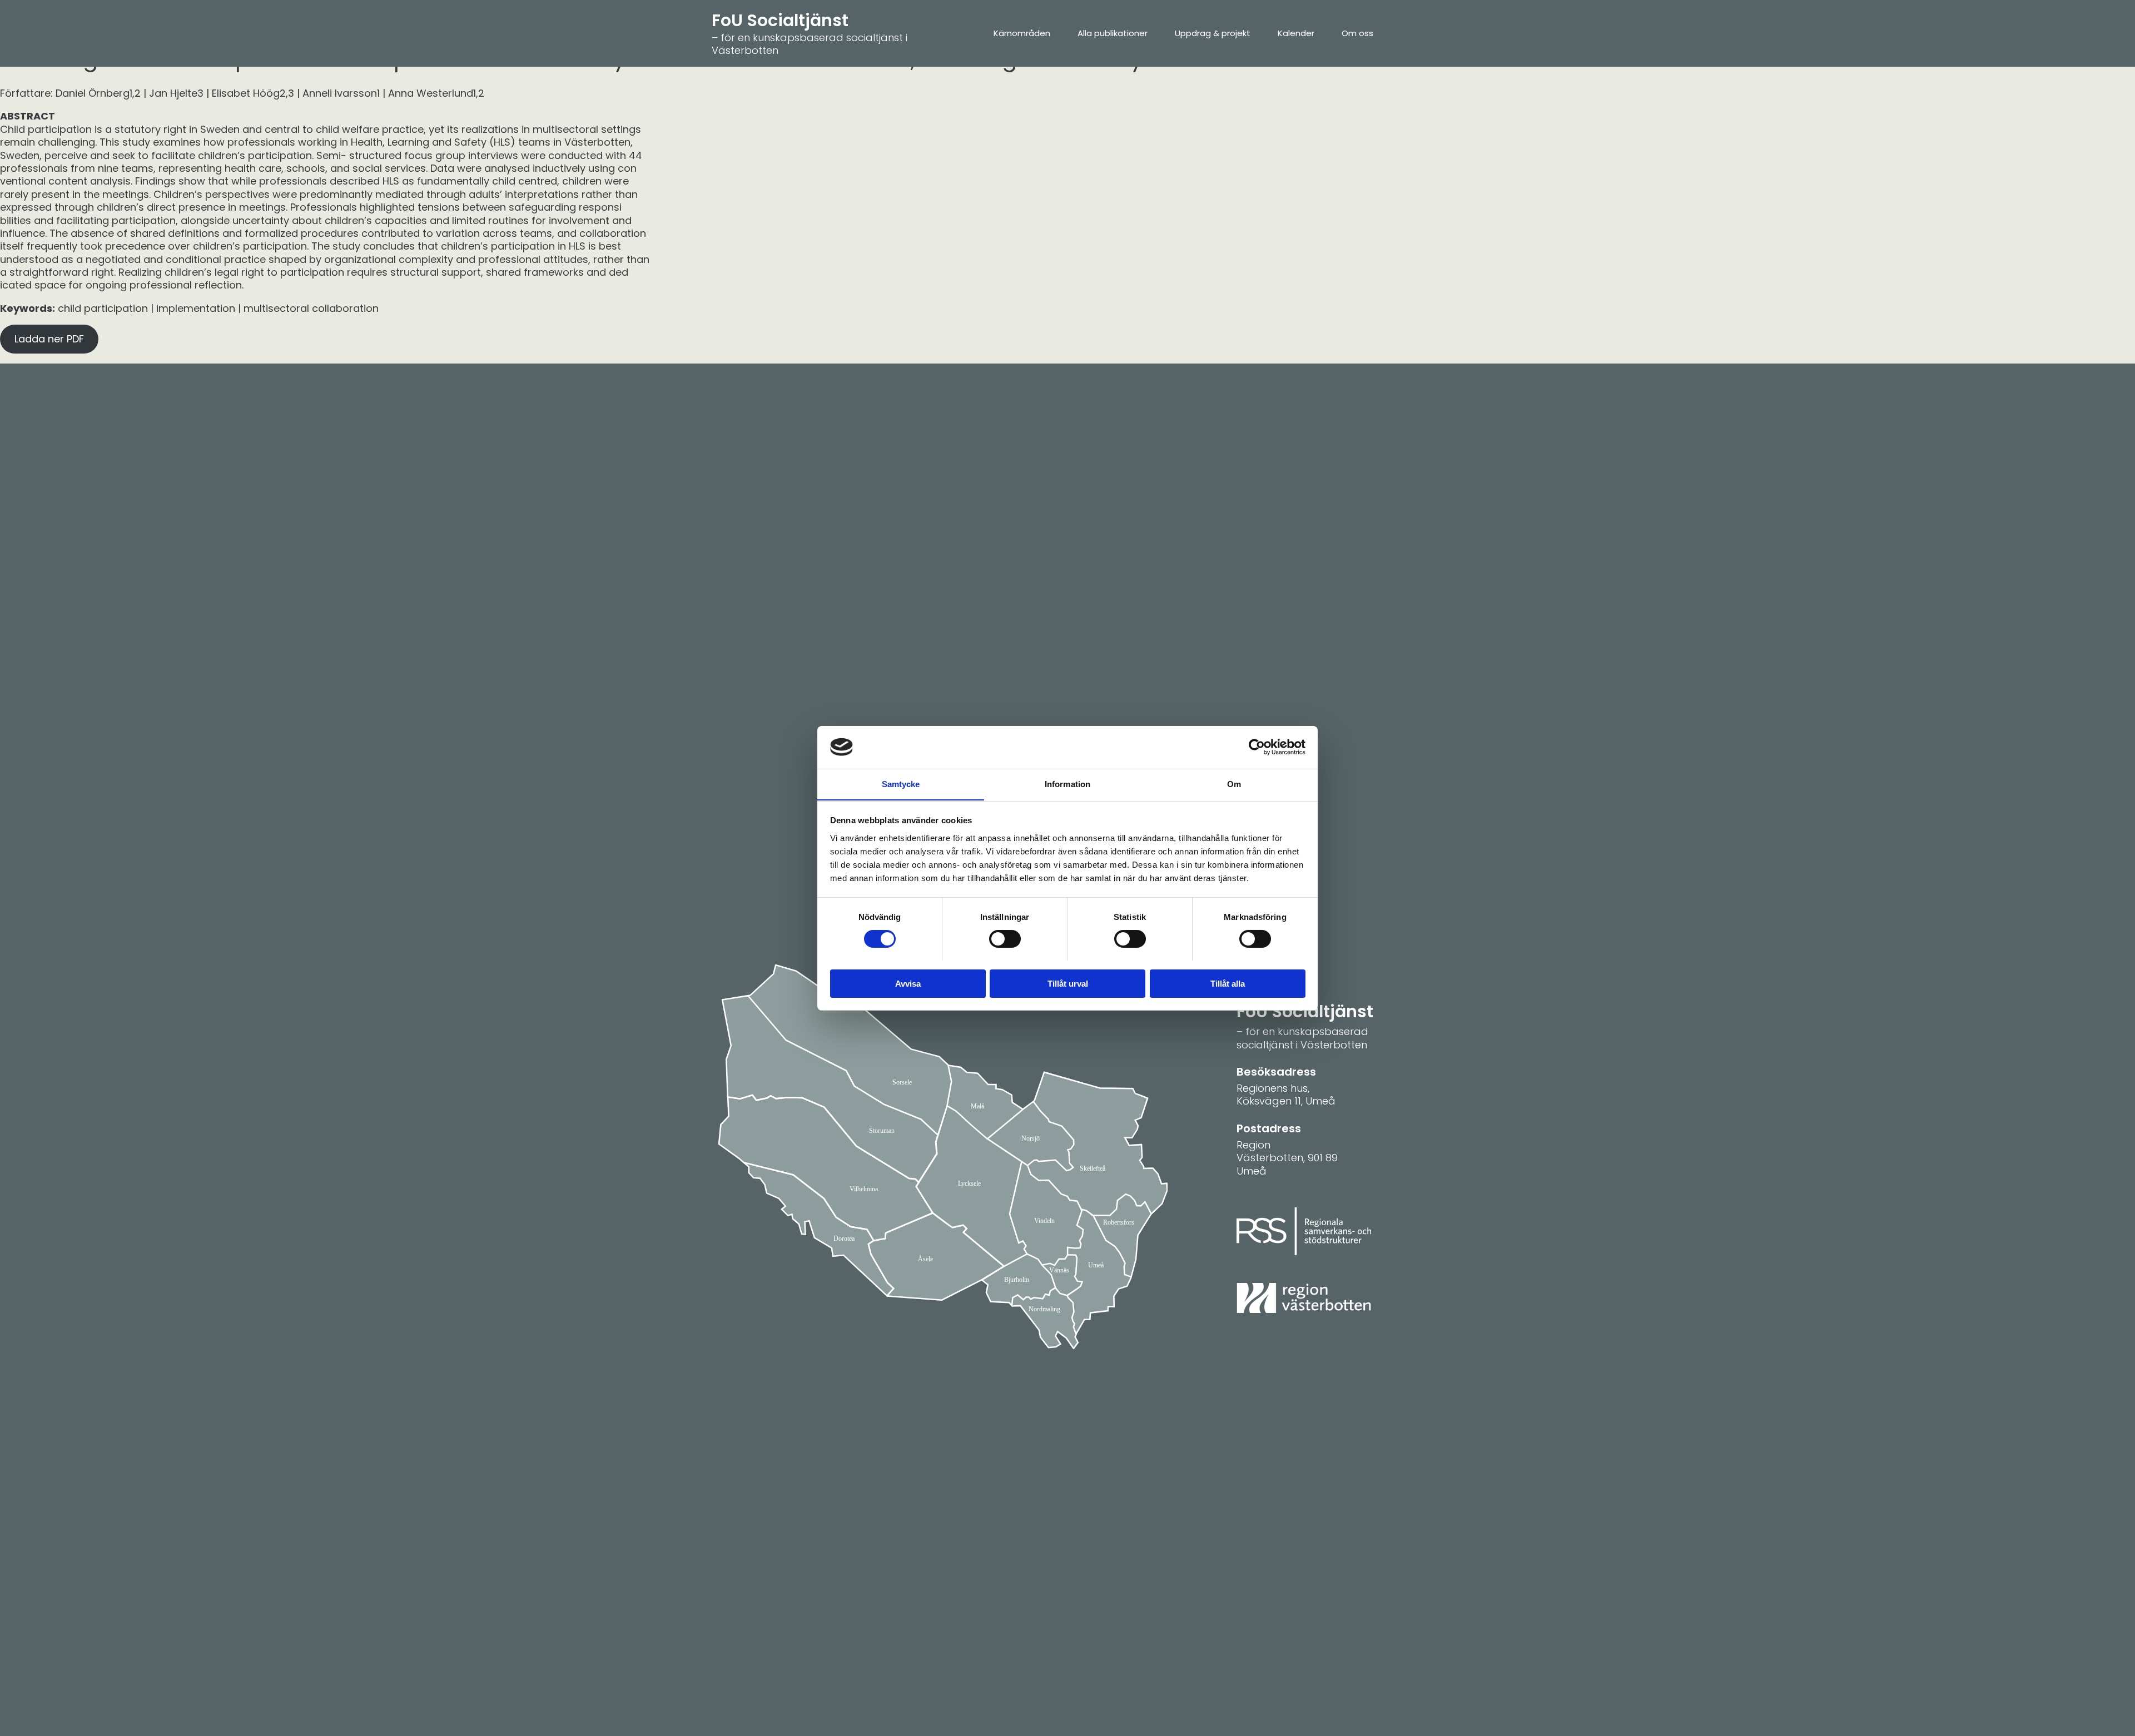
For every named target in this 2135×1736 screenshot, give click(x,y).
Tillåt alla (1228, 983)
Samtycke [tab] (901, 784)
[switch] (1005, 939)
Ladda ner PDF (49, 339)
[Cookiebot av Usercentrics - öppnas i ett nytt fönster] (1257, 747)
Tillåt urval (1068, 983)
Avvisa (908, 983)
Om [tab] (1234, 784)
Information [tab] (1067, 784)
